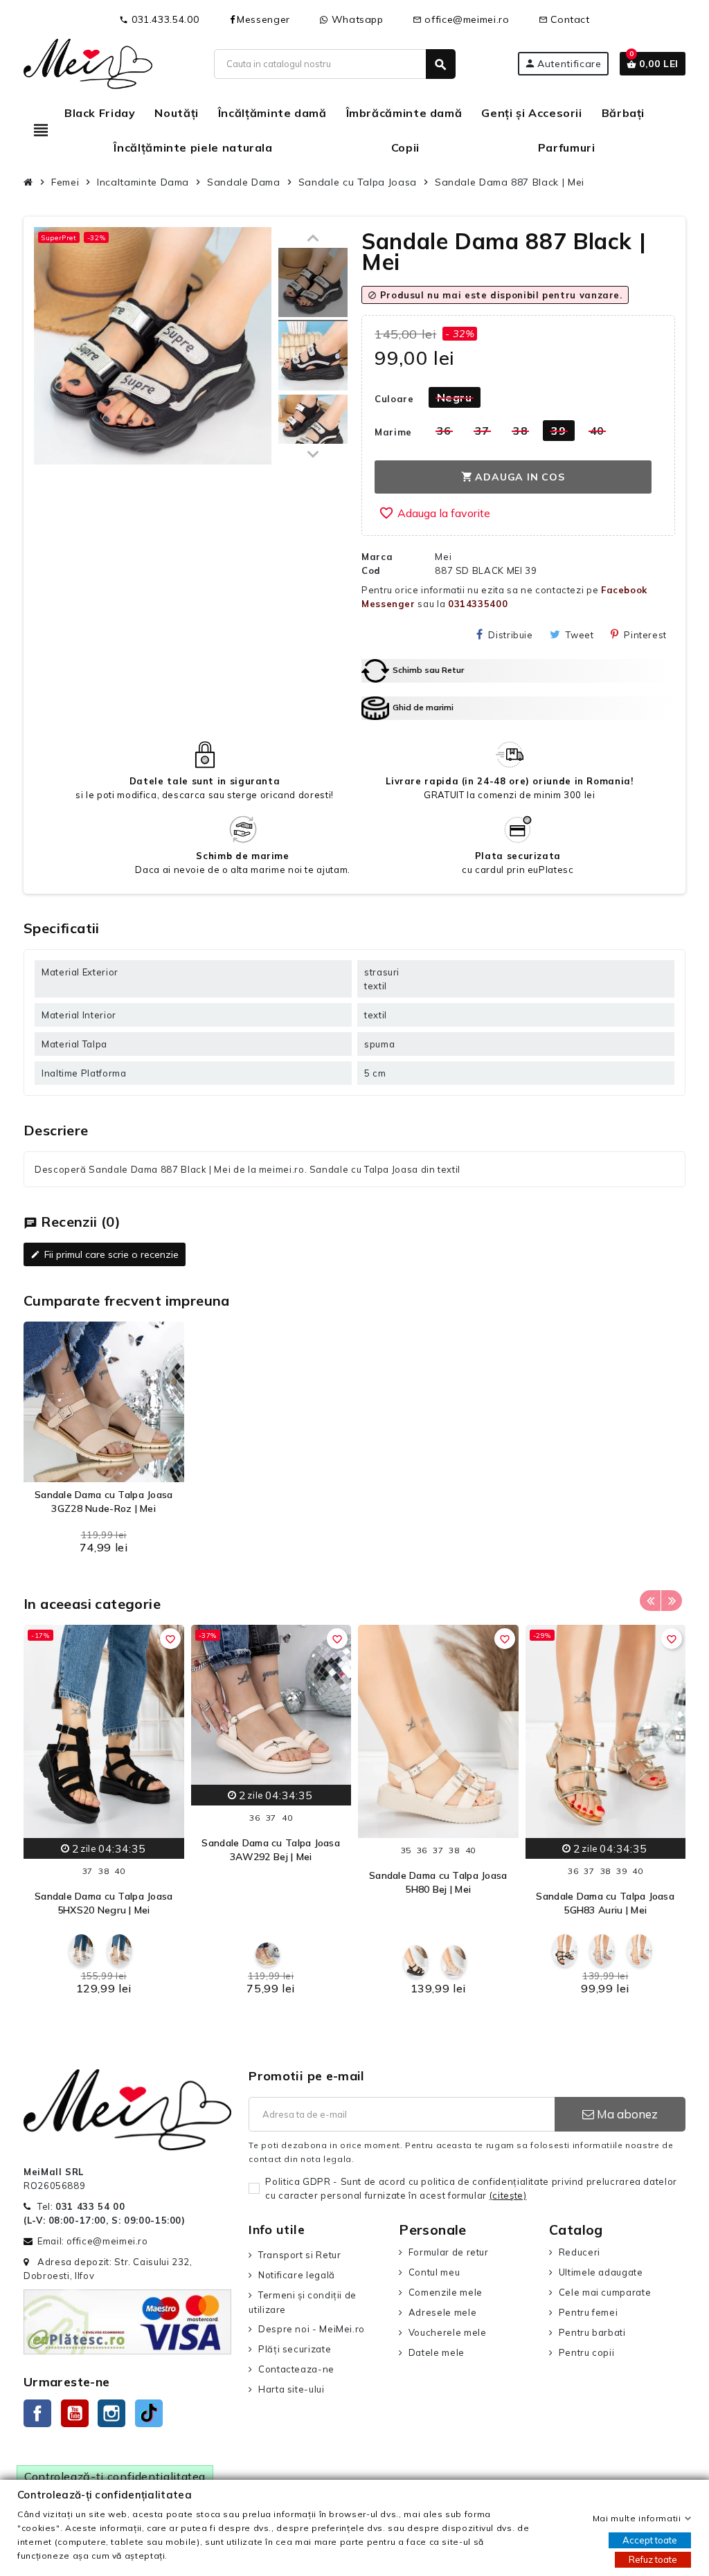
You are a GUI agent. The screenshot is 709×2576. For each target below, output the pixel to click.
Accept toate (650, 2540)
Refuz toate (653, 2559)
